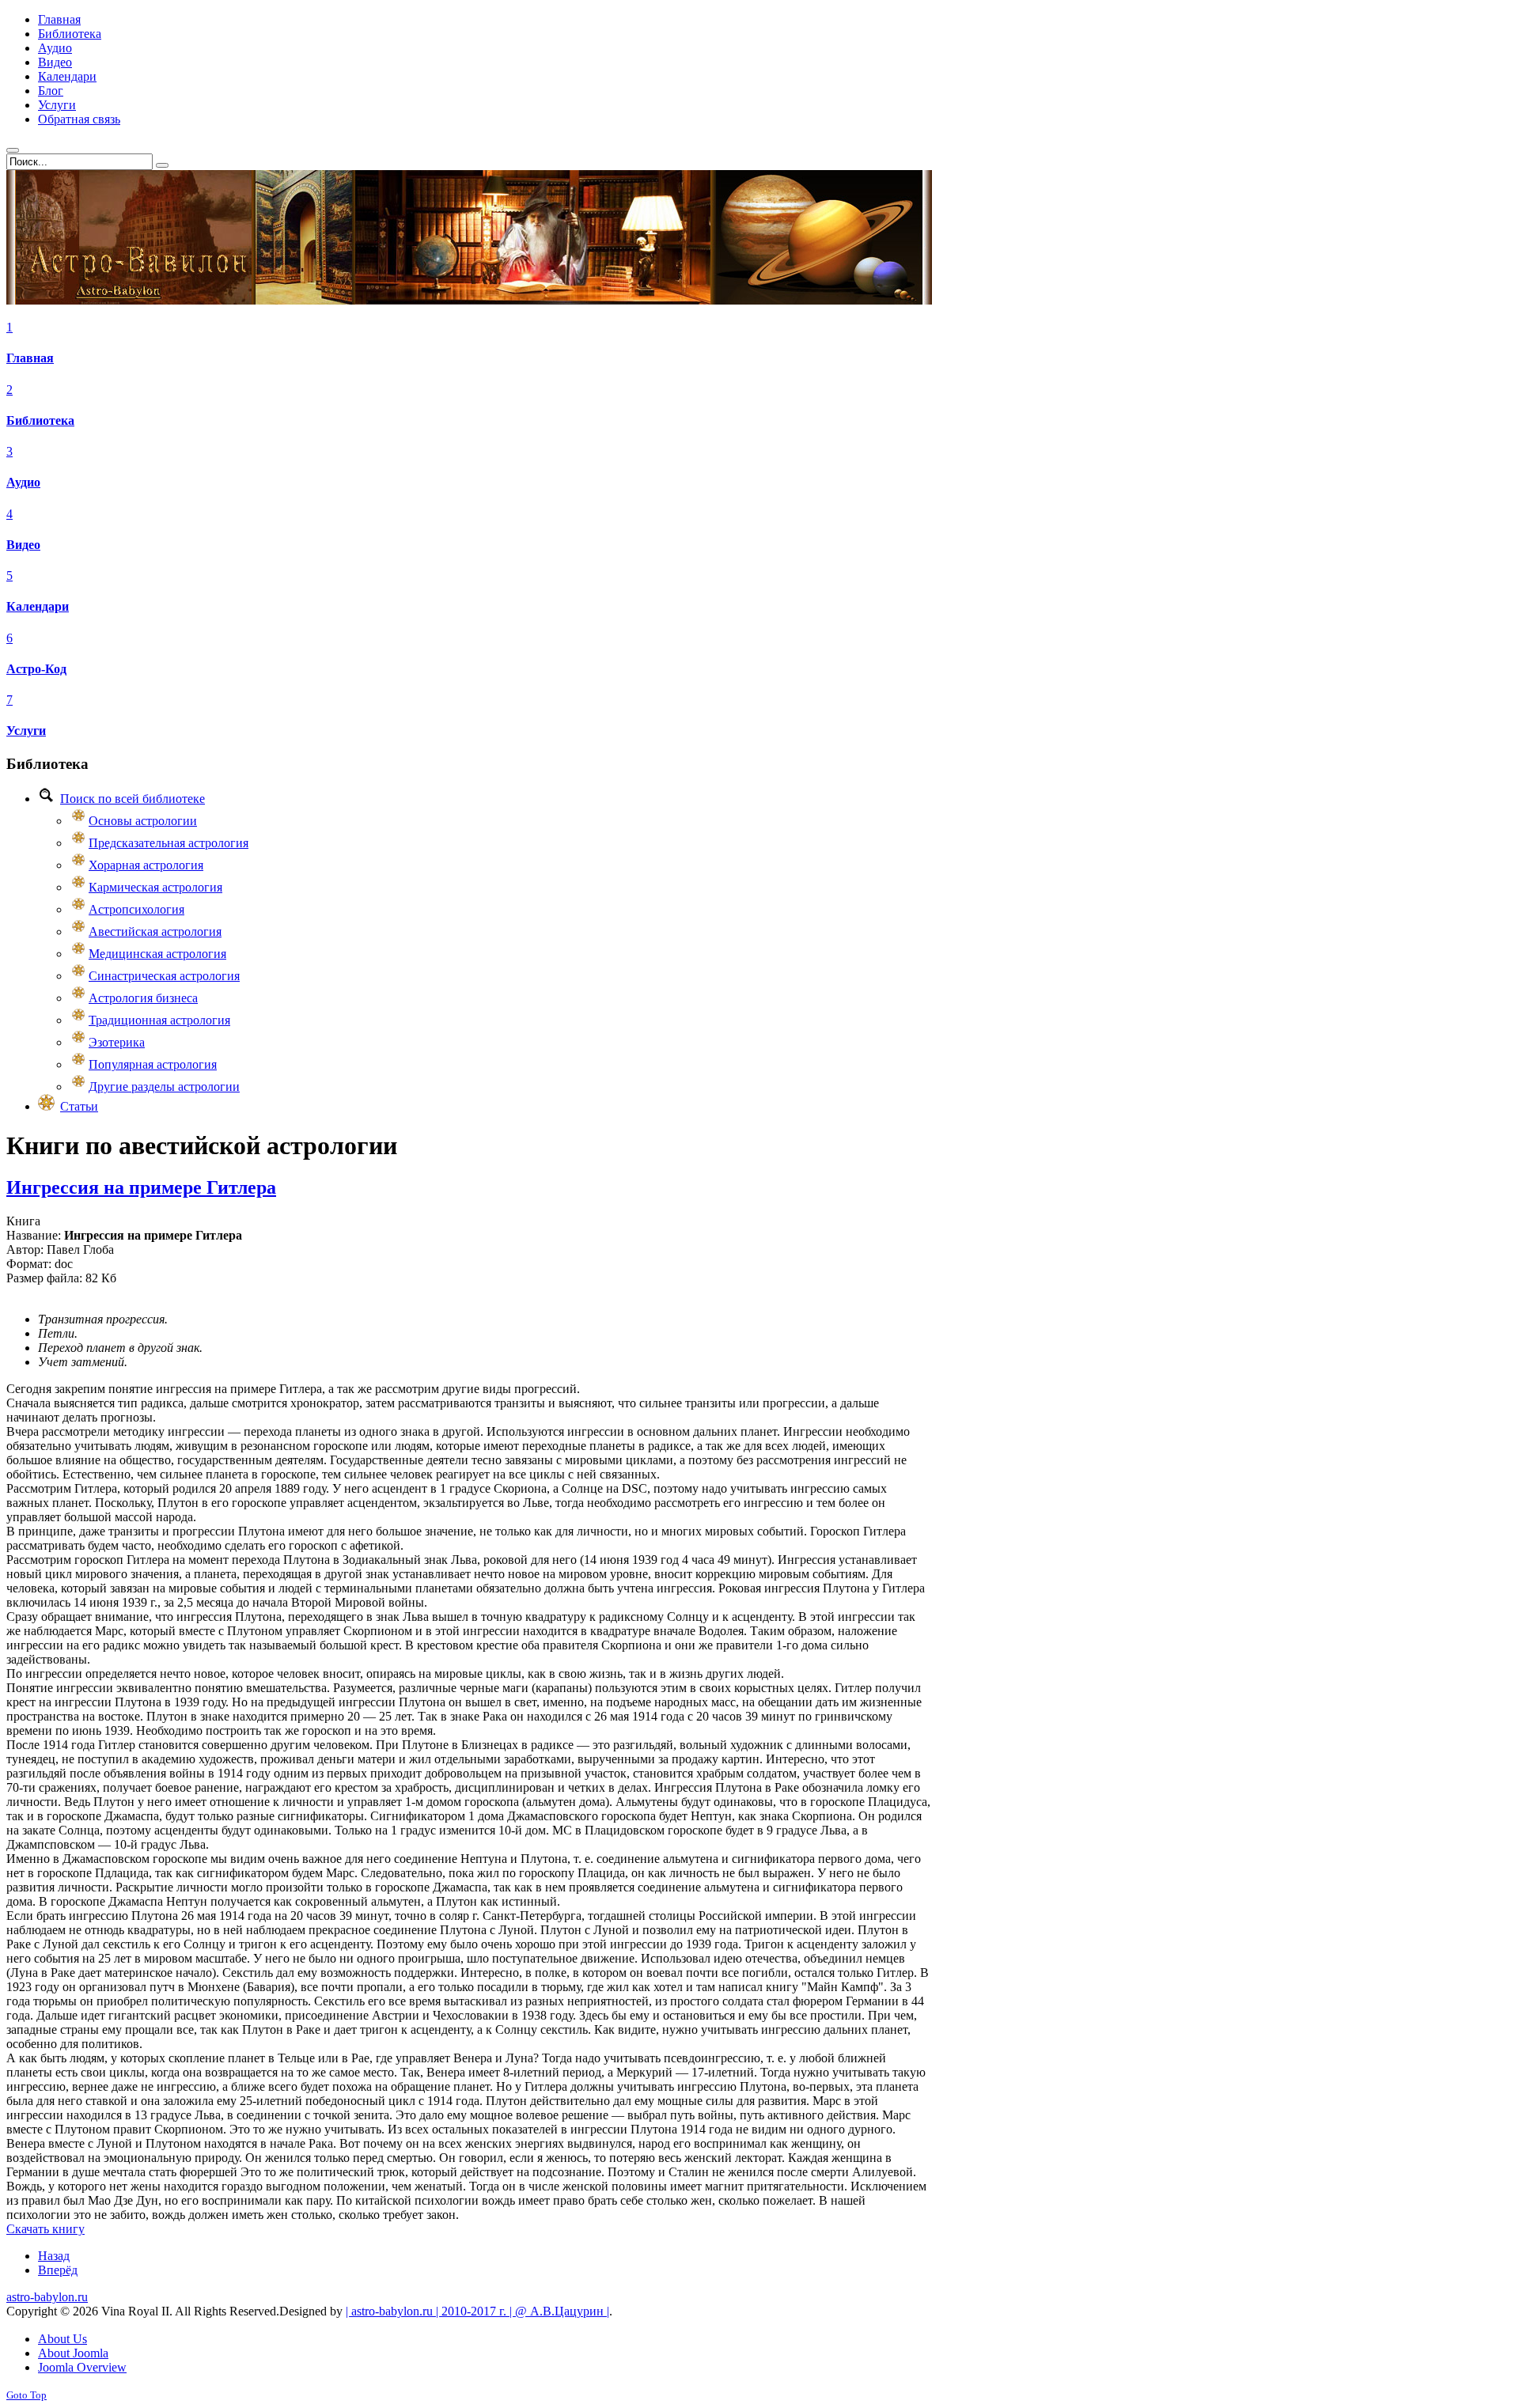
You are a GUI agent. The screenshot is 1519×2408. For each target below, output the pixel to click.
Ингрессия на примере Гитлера (141, 1187)
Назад (54, 2256)
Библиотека (40, 420)
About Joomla (73, 2353)
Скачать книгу (45, 2229)
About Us (63, 2339)
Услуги (26, 731)
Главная (30, 358)
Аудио (23, 482)
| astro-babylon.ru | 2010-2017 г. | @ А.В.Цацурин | (477, 2311)
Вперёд (58, 2270)
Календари (38, 606)
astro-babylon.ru (47, 2297)
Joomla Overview (82, 2367)
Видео (23, 545)
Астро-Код (36, 669)
